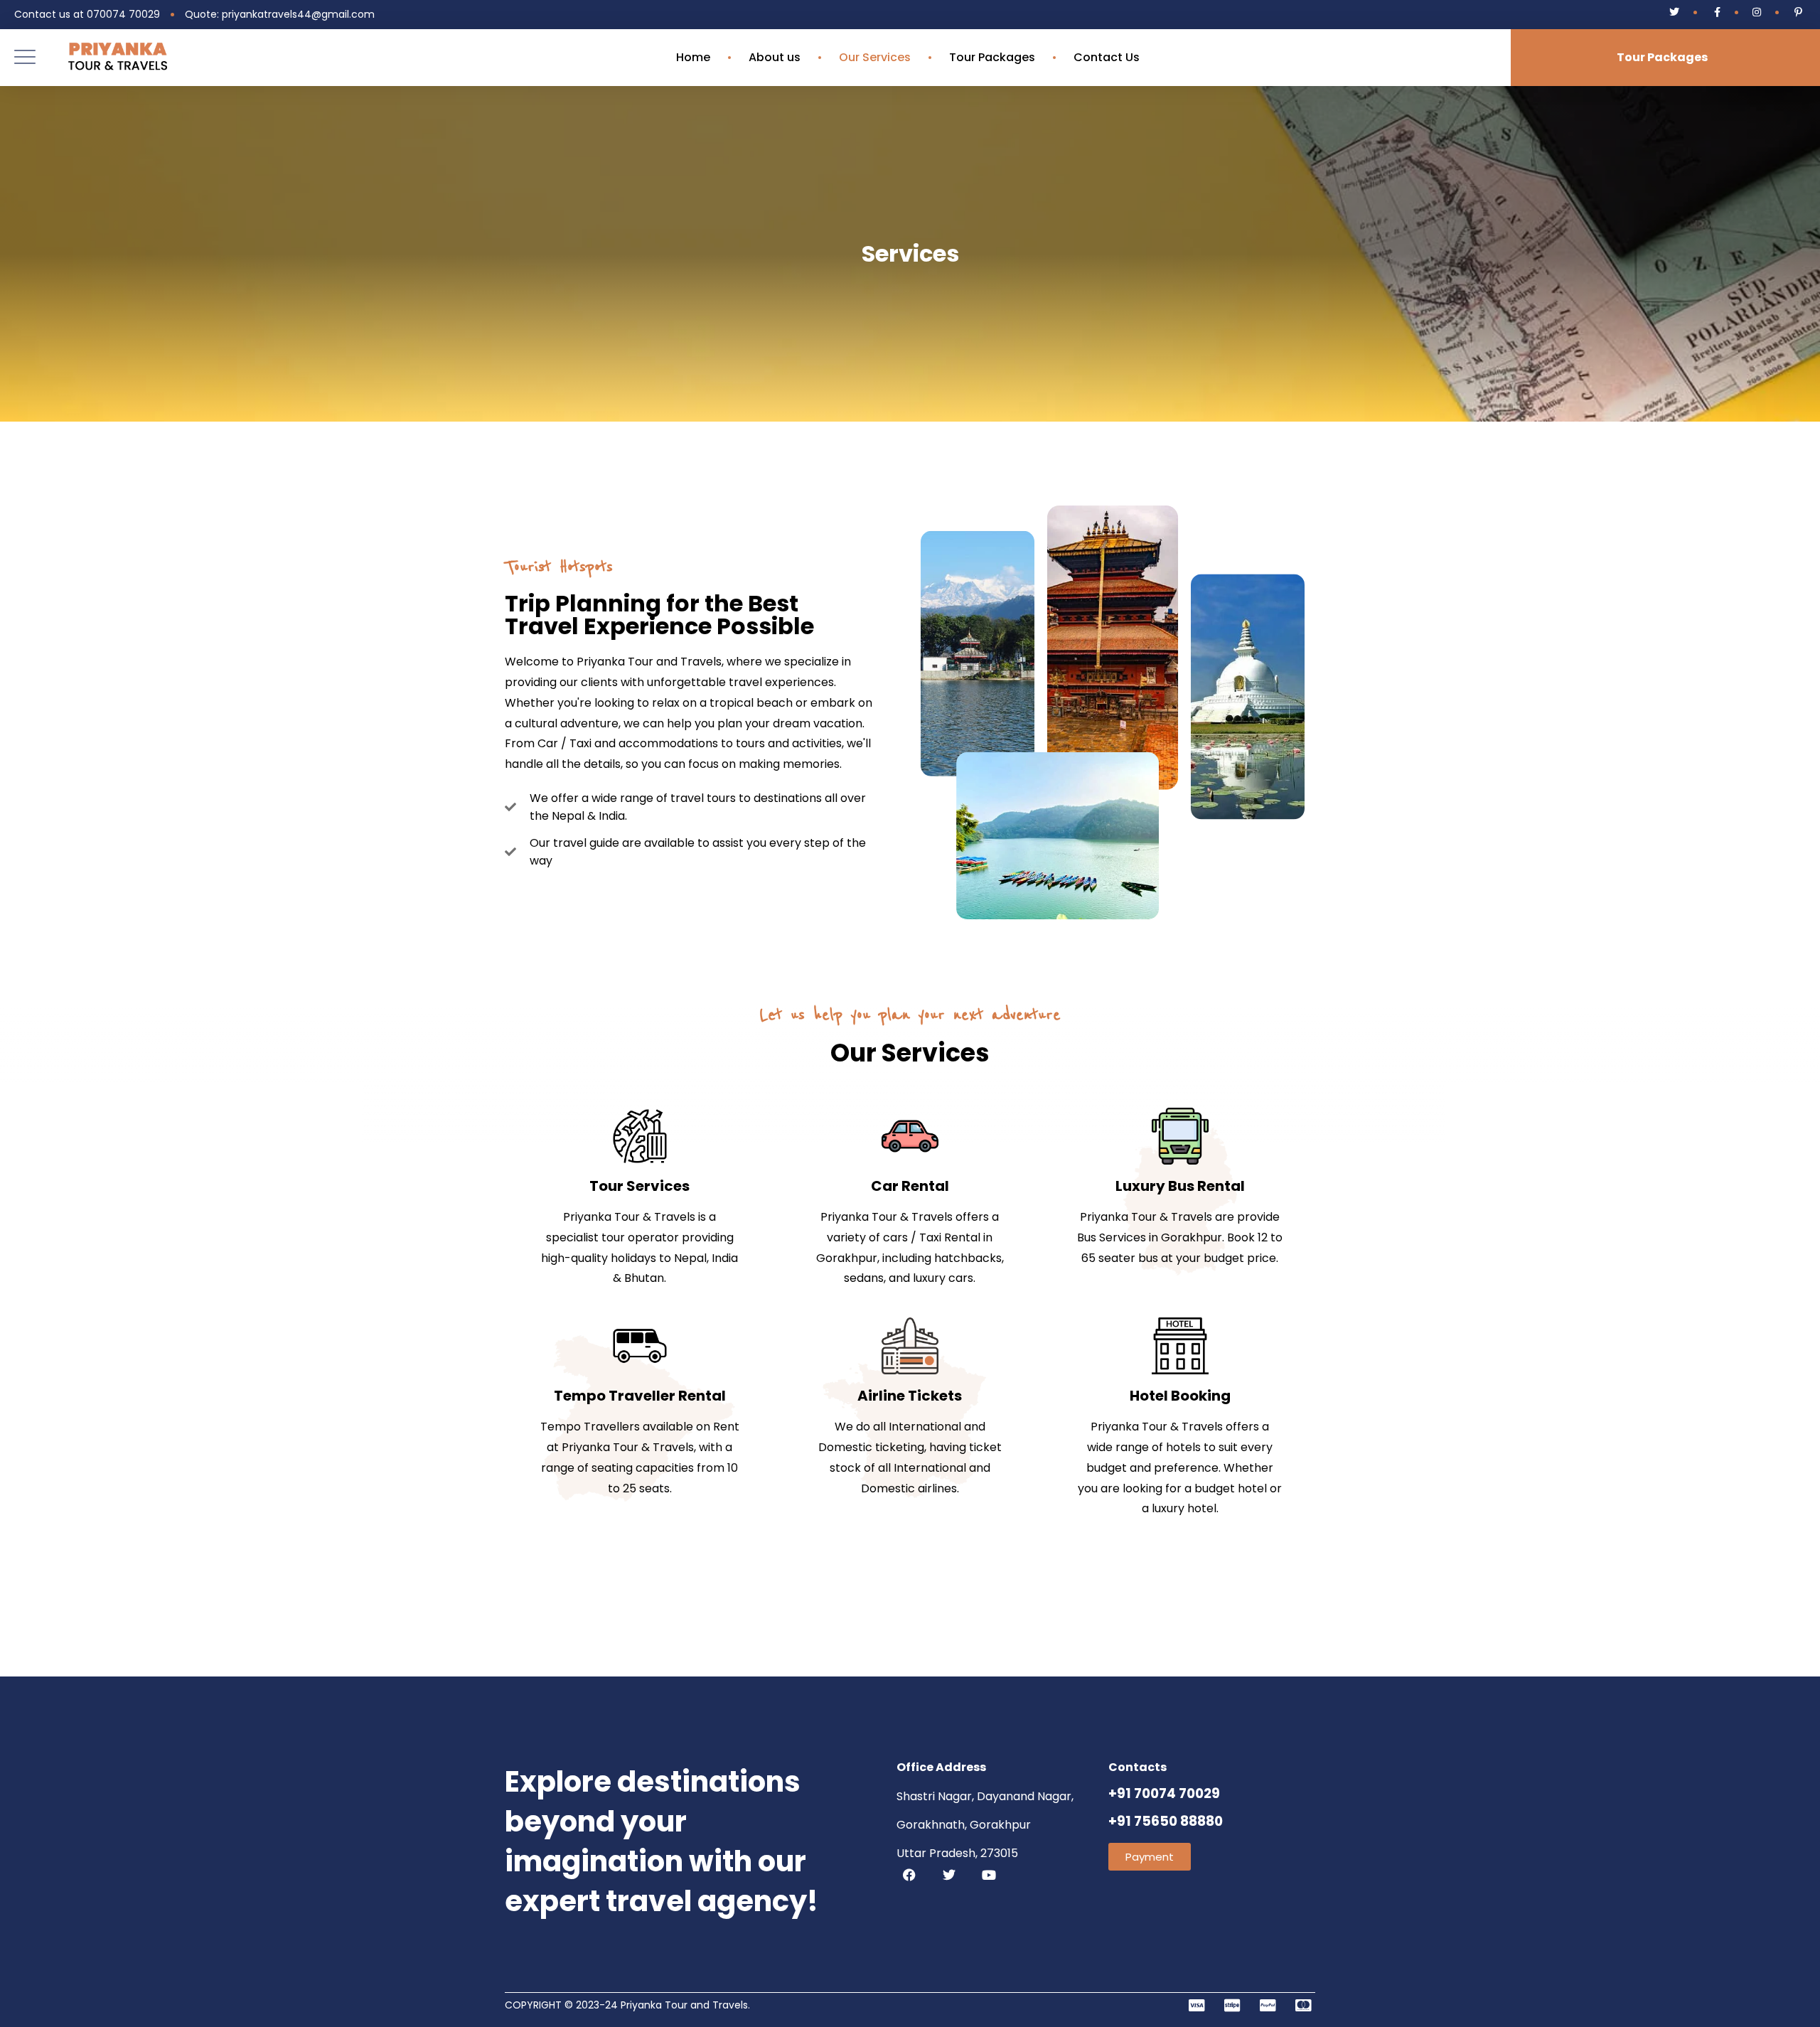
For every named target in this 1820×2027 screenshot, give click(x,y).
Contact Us (1107, 58)
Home (693, 58)
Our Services (875, 58)
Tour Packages (992, 58)
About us (775, 58)
